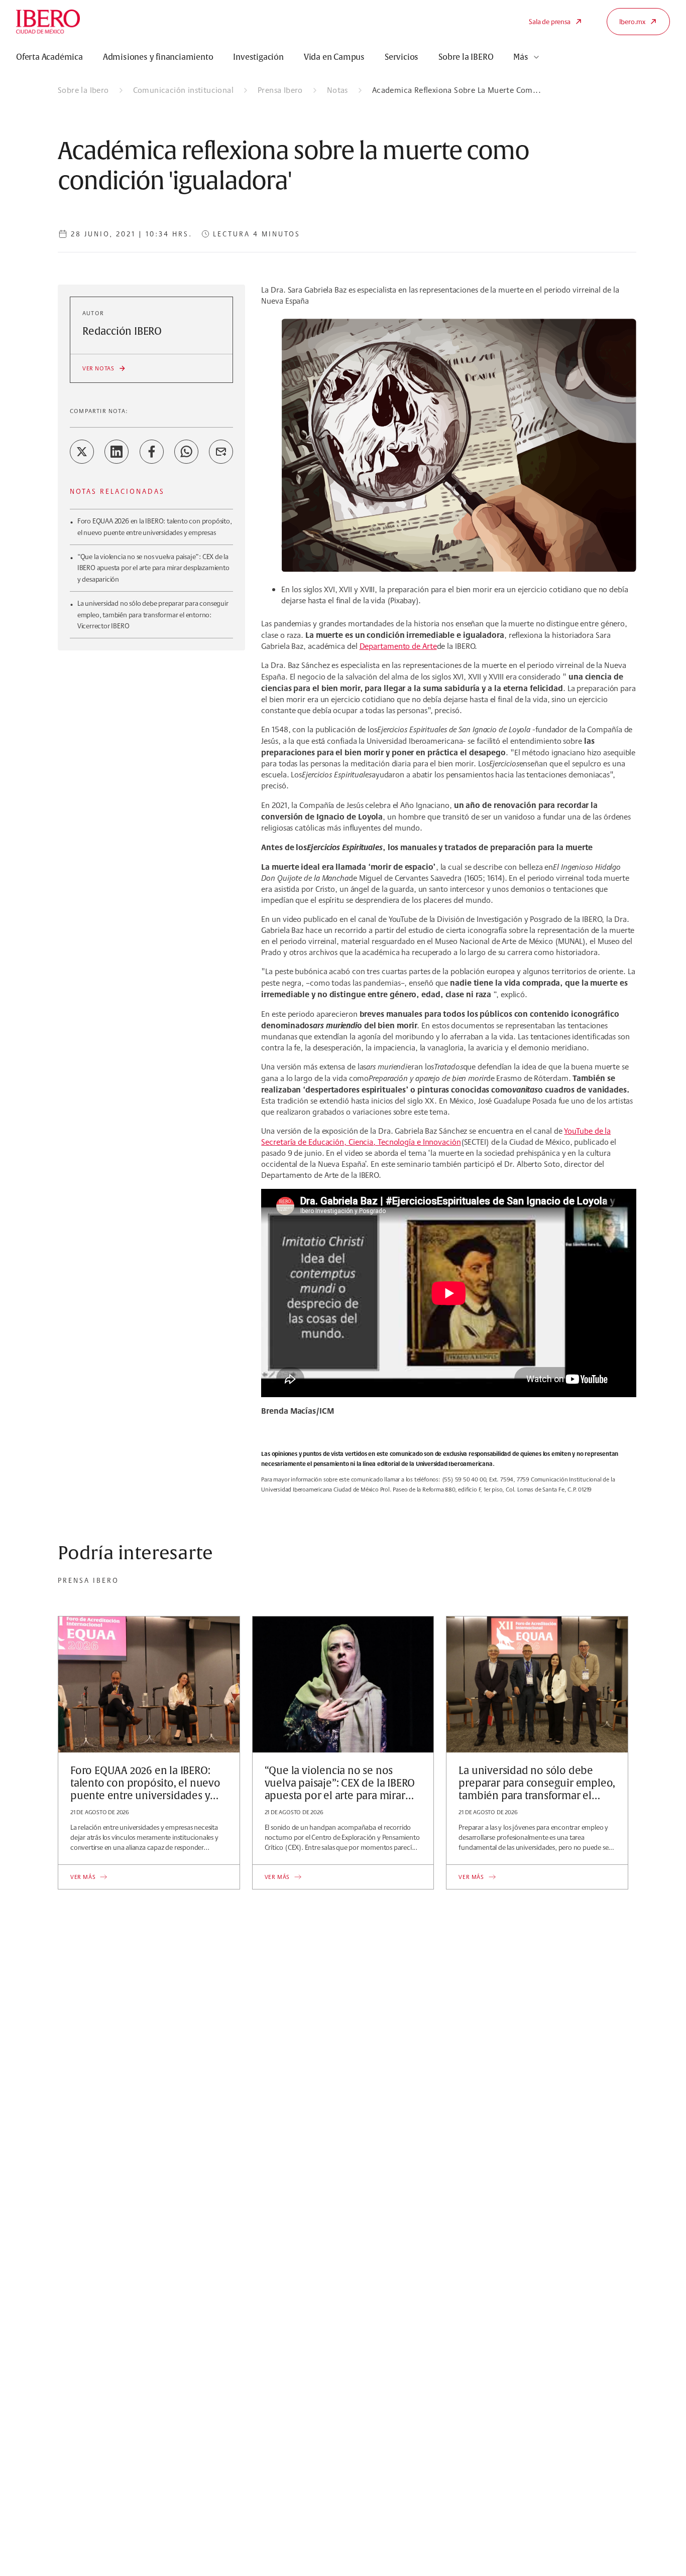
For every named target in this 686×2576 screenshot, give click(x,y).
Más (521, 57)
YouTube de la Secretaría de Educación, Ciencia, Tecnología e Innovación (436, 1136)
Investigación (258, 57)
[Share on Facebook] (152, 452)
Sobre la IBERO (466, 57)
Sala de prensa (549, 22)
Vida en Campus (334, 57)
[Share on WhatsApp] (186, 452)
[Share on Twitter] (82, 452)
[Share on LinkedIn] (117, 452)
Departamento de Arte (398, 646)
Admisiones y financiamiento (158, 57)
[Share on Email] (221, 452)
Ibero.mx (632, 22)
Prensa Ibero (280, 90)
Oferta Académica (49, 57)
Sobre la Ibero (83, 90)
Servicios (402, 57)
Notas (337, 90)
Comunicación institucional (183, 90)
